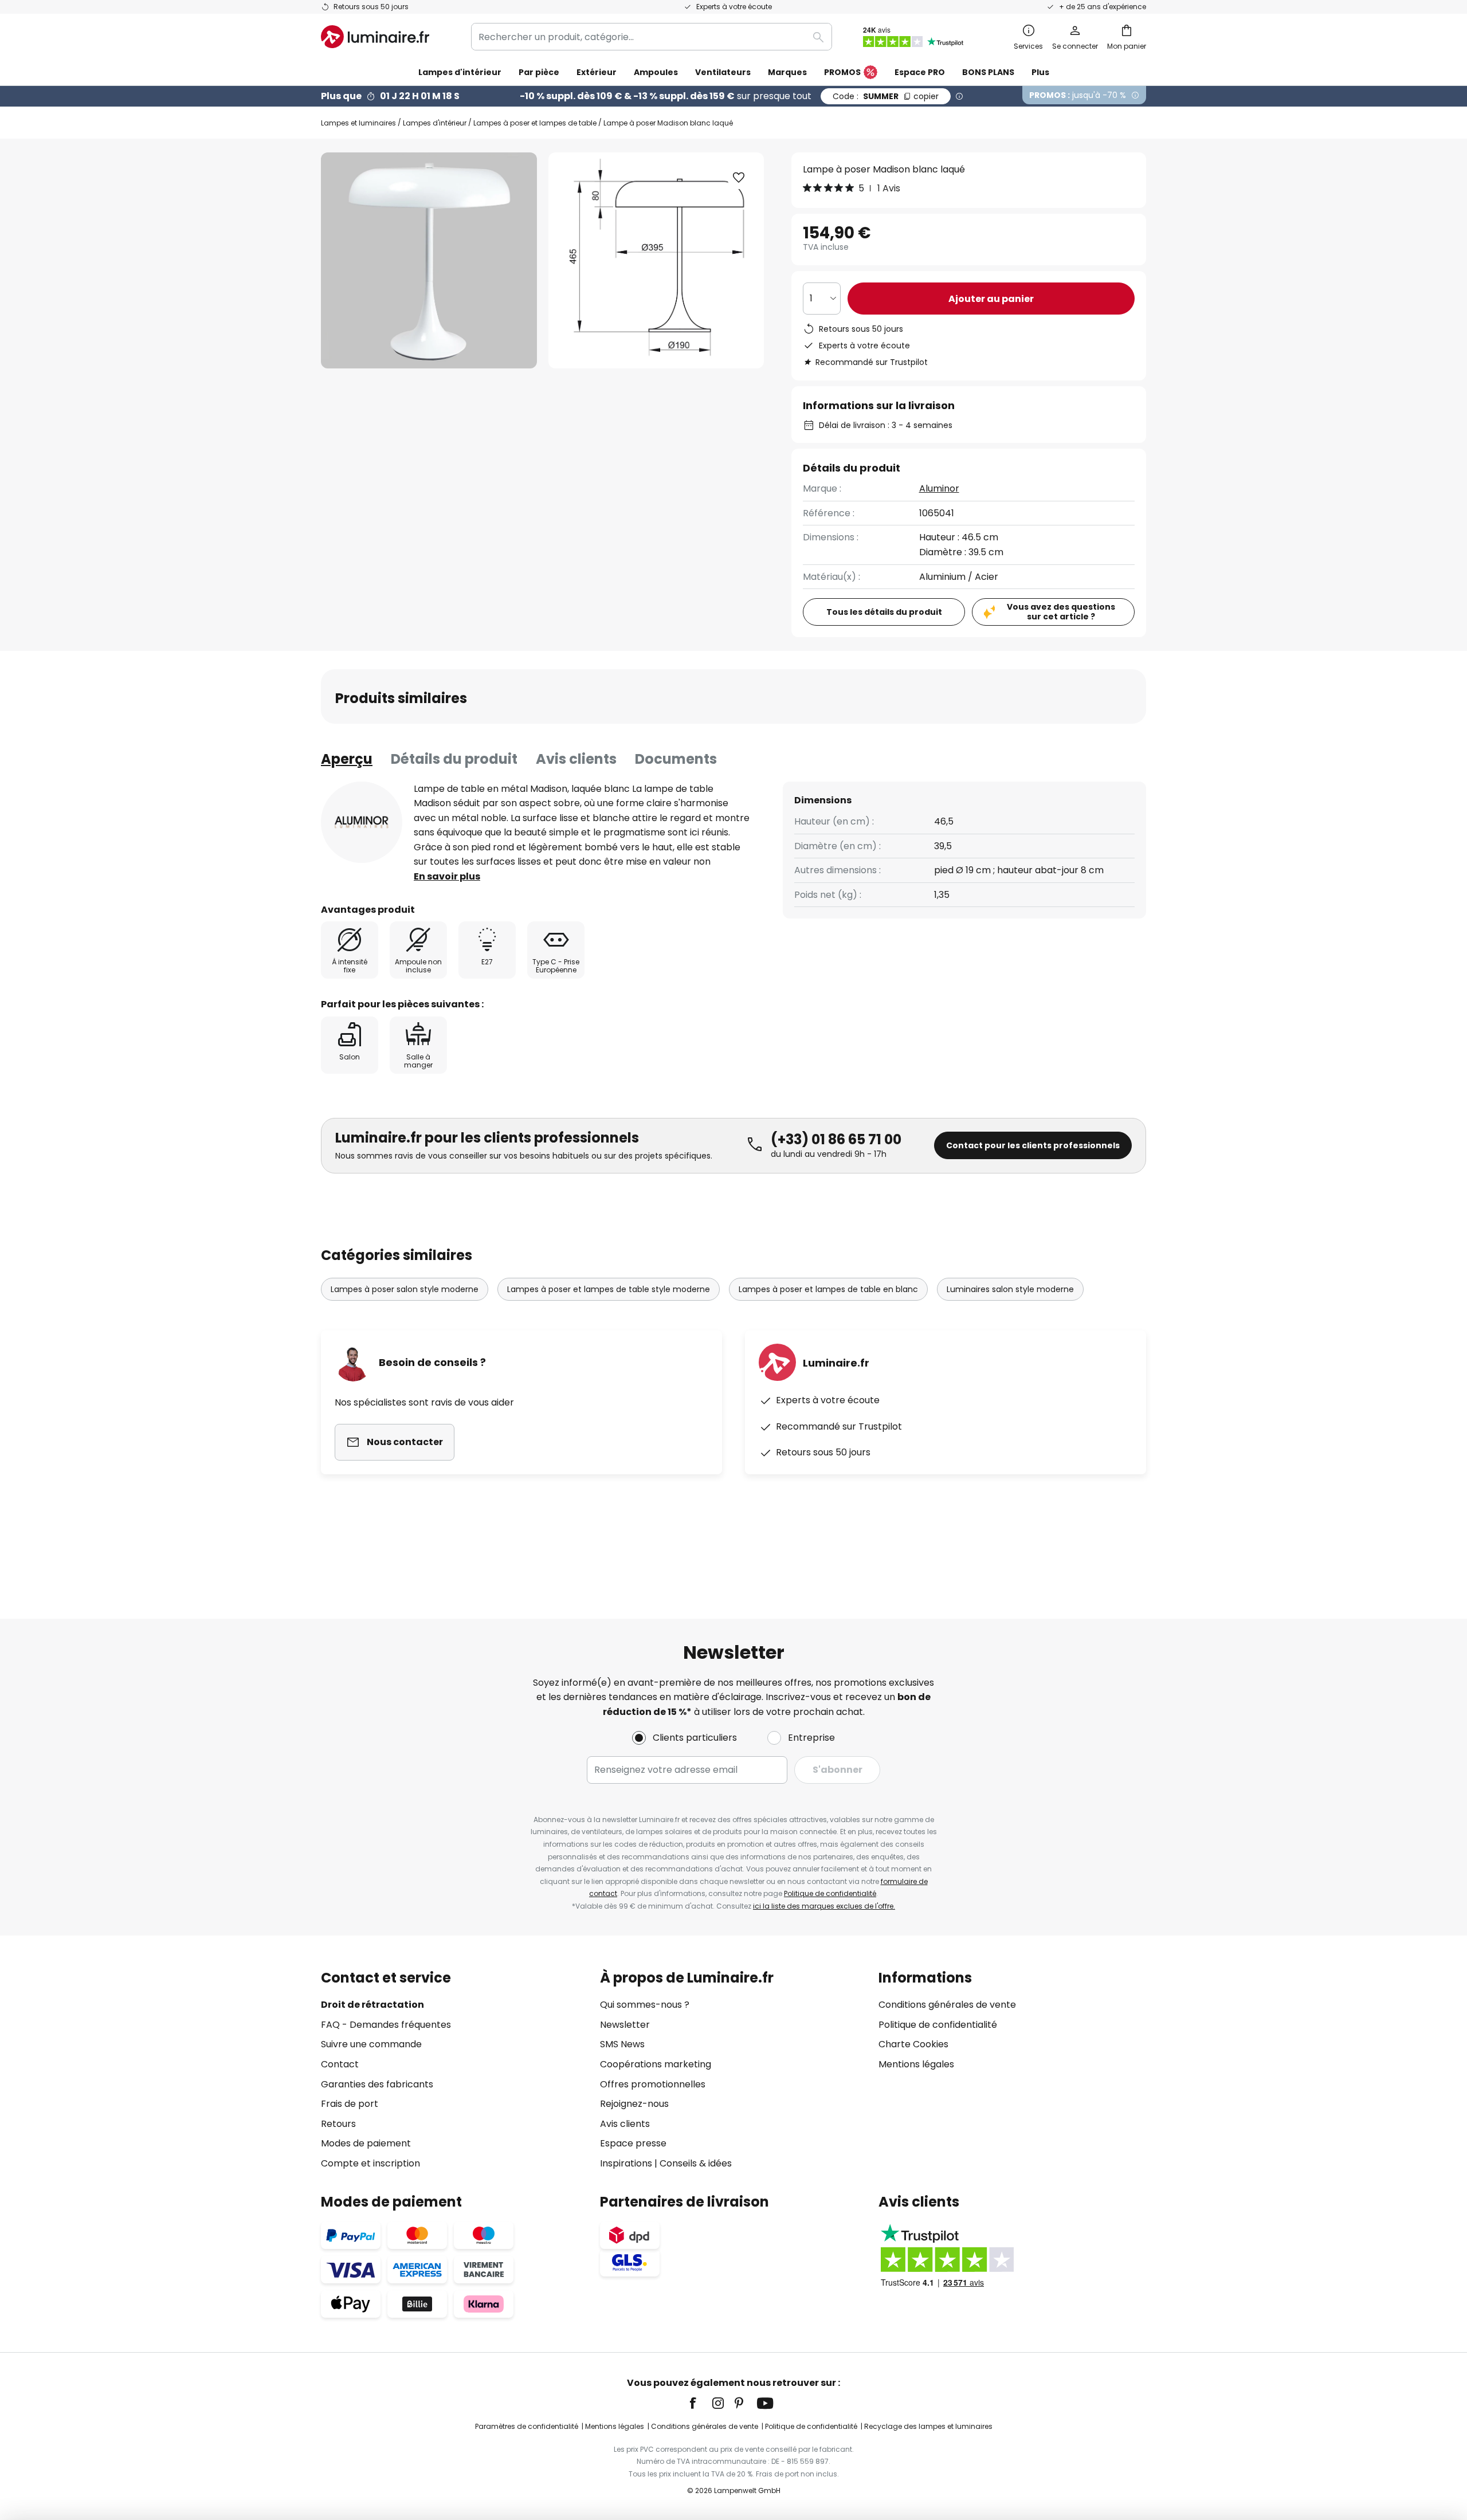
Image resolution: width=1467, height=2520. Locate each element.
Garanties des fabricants (377, 2084)
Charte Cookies (913, 2044)
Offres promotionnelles (653, 2084)
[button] (739, 178)
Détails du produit (454, 759)
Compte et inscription (370, 2163)
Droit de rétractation (372, 2005)
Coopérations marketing (656, 2064)
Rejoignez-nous (634, 2104)
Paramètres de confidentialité (527, 2426)
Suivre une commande (371, 2044)
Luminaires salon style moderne (1010, 1289)
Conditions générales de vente (947, 2005)
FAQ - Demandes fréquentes (386, 2025)
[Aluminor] (362, 822)
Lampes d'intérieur (435, 123)
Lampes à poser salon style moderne (405, 1289)
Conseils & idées (696, 2163)
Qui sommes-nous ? (645, 2005)
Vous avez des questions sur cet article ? (1061, 612)
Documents (676, 759)
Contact (340, 2064)
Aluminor (939, 488)
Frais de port (350, 2104)
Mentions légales (916, 2064)
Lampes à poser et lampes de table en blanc (828, 1289)
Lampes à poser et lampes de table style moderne (609, 1289)
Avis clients (576, 759)
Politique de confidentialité (830, 1893)
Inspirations (626, 2163)
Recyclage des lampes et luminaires (928, 2426)
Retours (338, 2124)
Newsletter (625, 2025)
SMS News (622, 2044)
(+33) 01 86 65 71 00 (836, 1139)
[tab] (347, 759)
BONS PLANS (988, 72)
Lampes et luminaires (358, 123)
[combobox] (652, 37)
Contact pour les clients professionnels (1033, 1145)
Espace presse (633, 2143)
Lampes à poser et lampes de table (535, 123)
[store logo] (375, 37)
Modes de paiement (366, 2143)
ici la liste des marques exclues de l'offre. (824, 1906)
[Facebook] (700, 2403)
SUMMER (886, 96)
